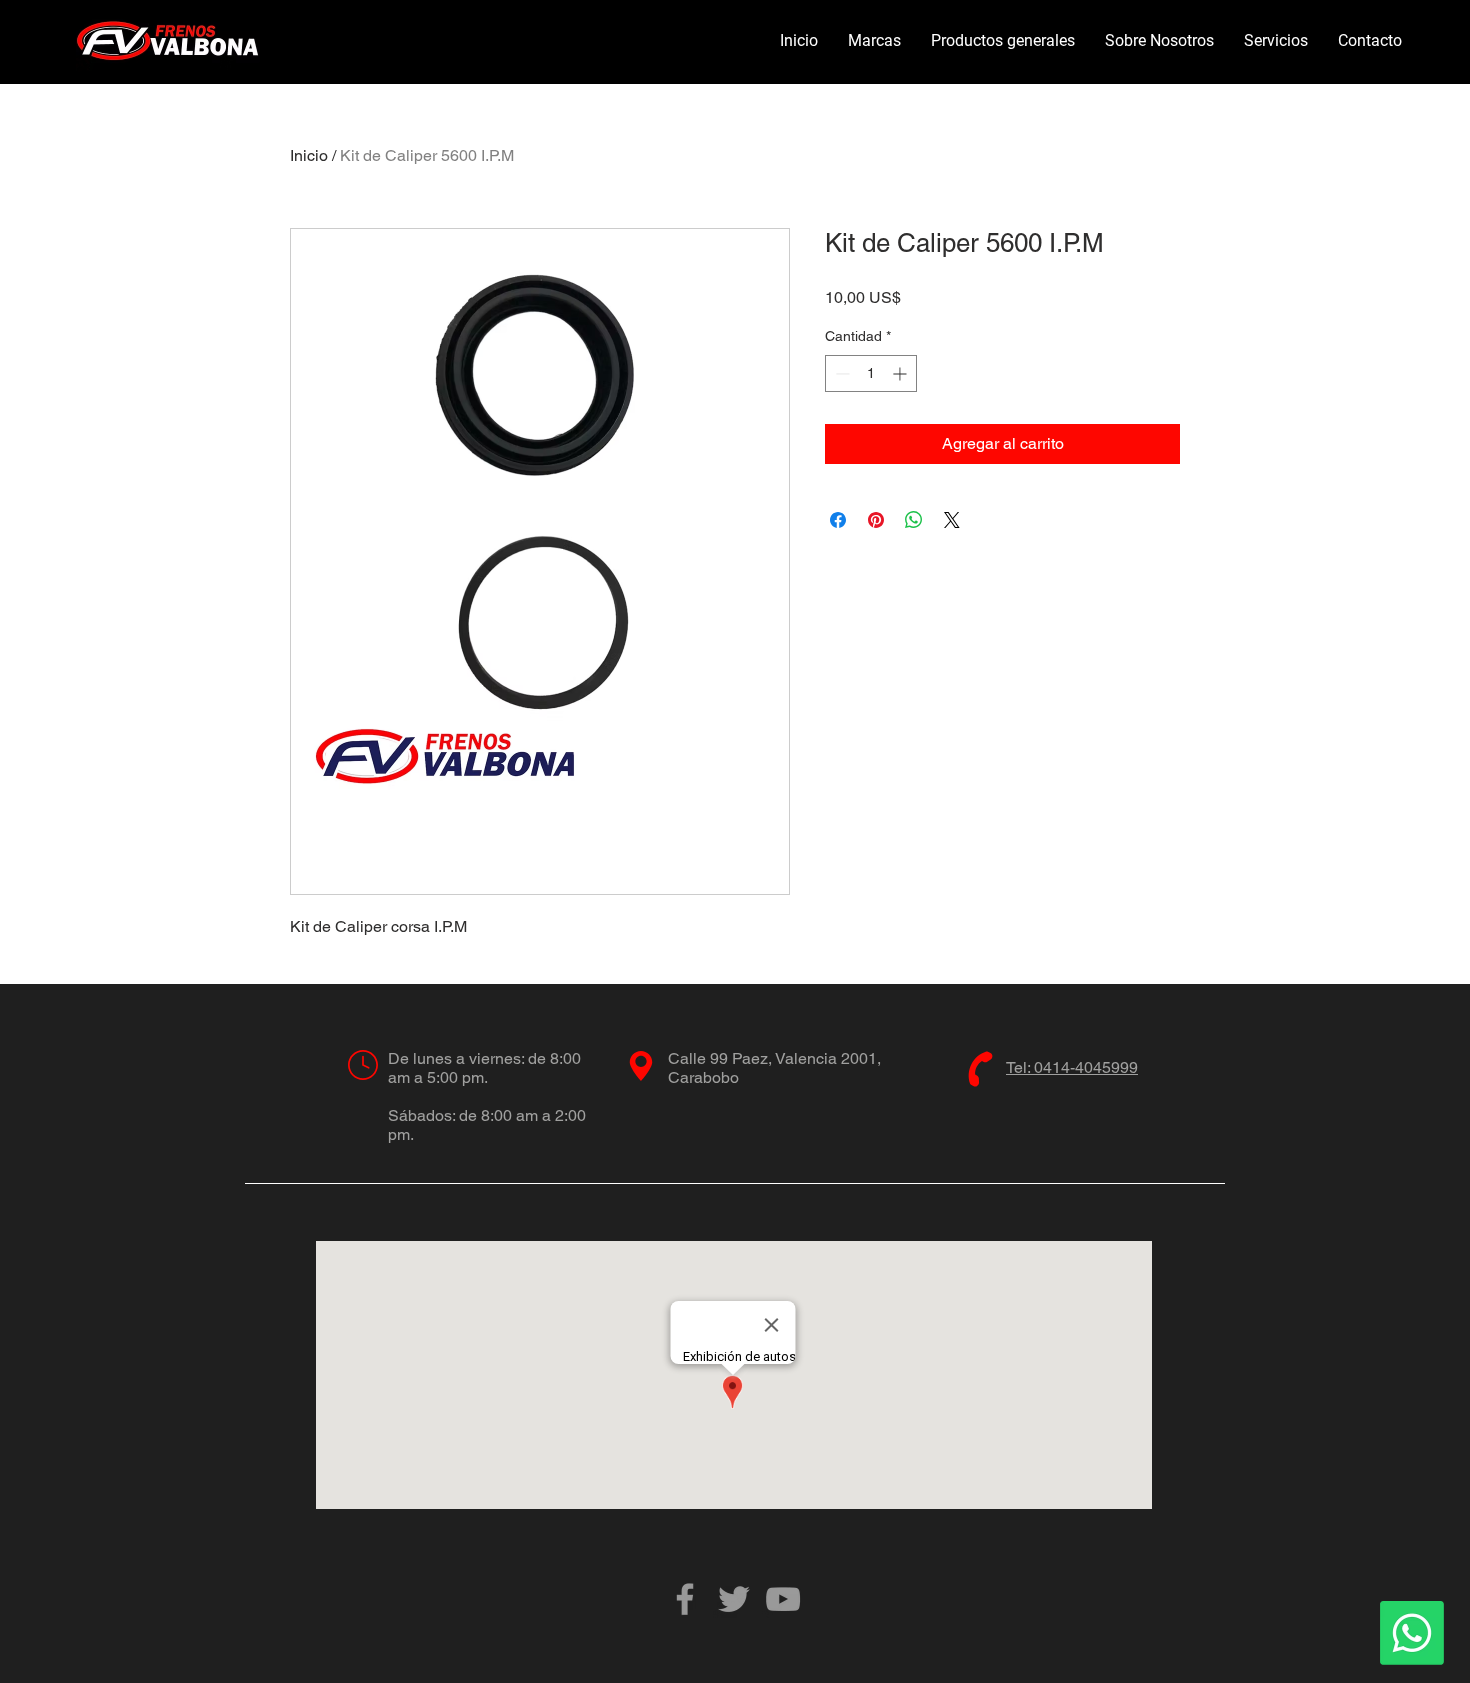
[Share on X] (952, 520)
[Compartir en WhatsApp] (914, 520)
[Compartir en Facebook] (838, 520)
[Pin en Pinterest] (876, 520)
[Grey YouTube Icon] (783, 1599)
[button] (874, 41)
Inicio (309, 155)
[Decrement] (840, 373)
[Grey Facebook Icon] (685, 1599)
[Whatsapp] (1412, 1633)
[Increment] (901, 373)
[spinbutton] (871, 373)
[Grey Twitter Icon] (734, 1599)
